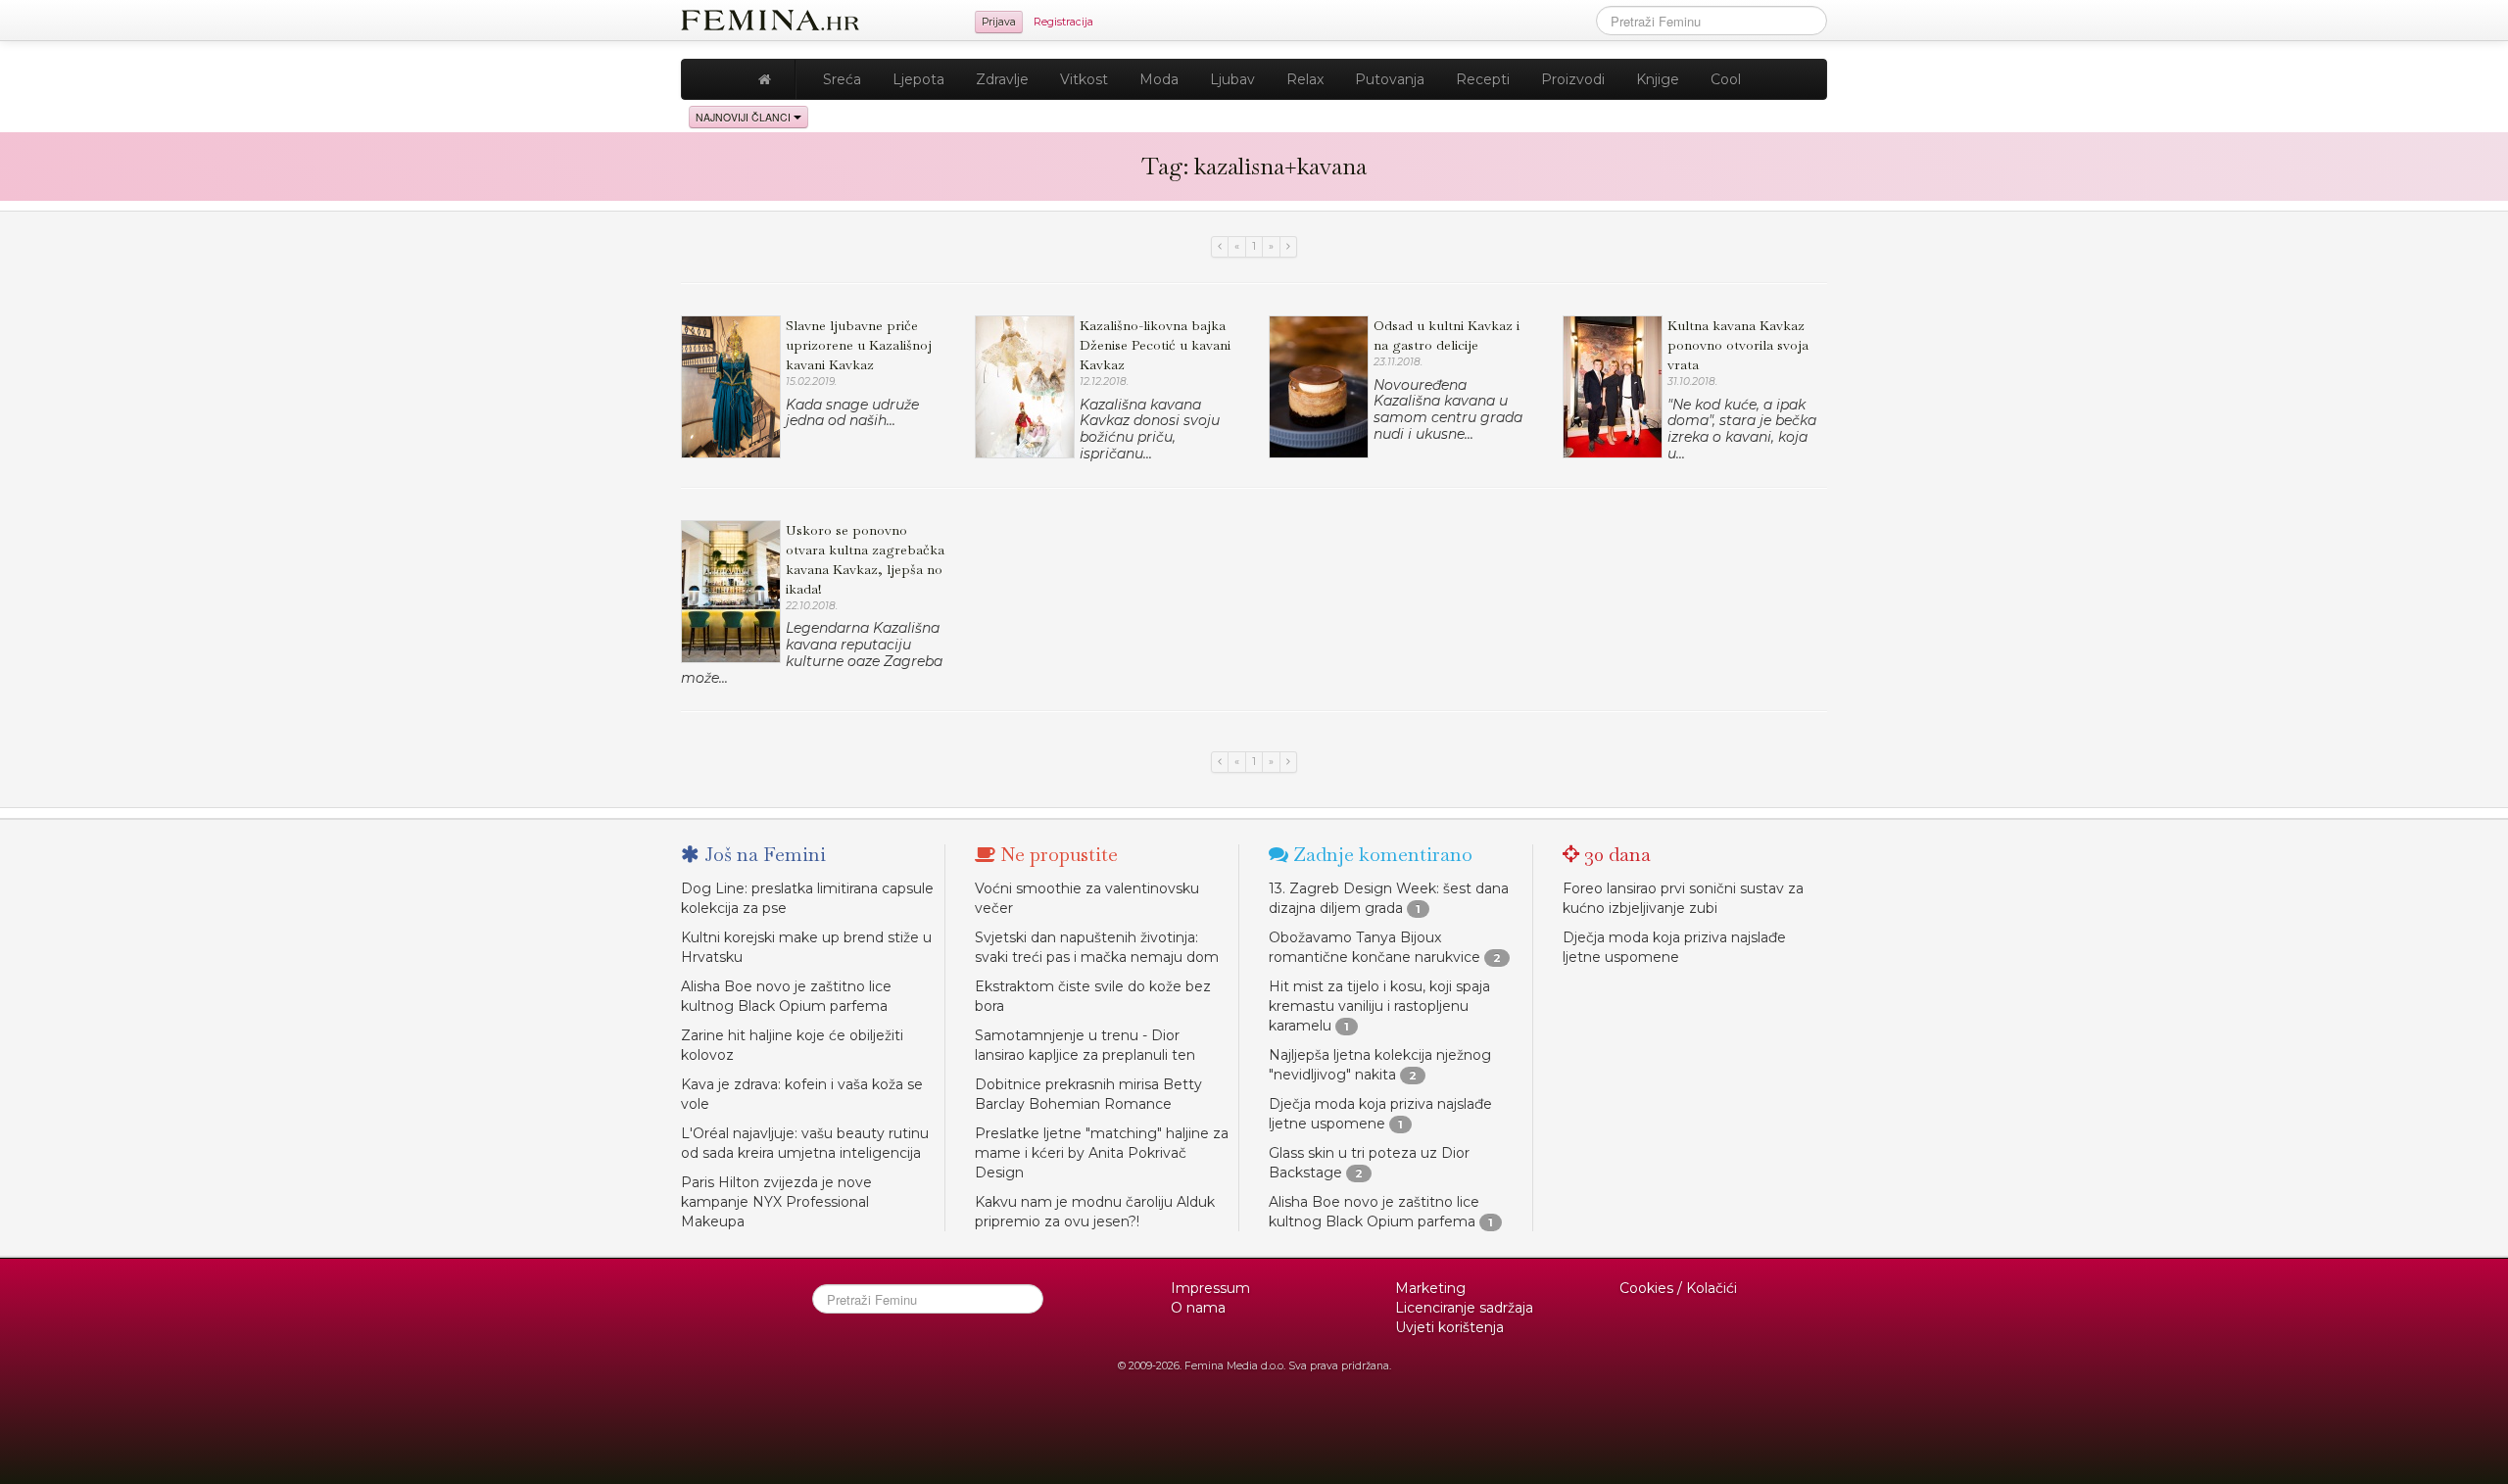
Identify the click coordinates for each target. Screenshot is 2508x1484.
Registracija (1063, 22)
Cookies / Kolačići (1678, 1288)
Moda (1159, 79)
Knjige (1658, 79)
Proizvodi (1573, 79)
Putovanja (1390, 79)
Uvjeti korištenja (1449, 1327)
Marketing (1430, 1288)
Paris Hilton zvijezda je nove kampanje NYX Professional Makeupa (776, 1202)
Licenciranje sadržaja (1464, 1308)
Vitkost (1084, 79)
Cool (1726, 79)
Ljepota (918, 79)
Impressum (1210, 1288)
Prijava (999, 22)
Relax (1305, 79)
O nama (1198, 1308)
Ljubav (1232, 79)
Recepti (1483, 79)
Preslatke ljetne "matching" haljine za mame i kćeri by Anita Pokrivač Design (1102, 1153)
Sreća (842, 79)
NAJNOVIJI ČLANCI (745, 117)
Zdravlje (1002, 79)
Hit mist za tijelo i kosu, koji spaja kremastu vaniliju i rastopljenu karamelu (1379, 1006)
